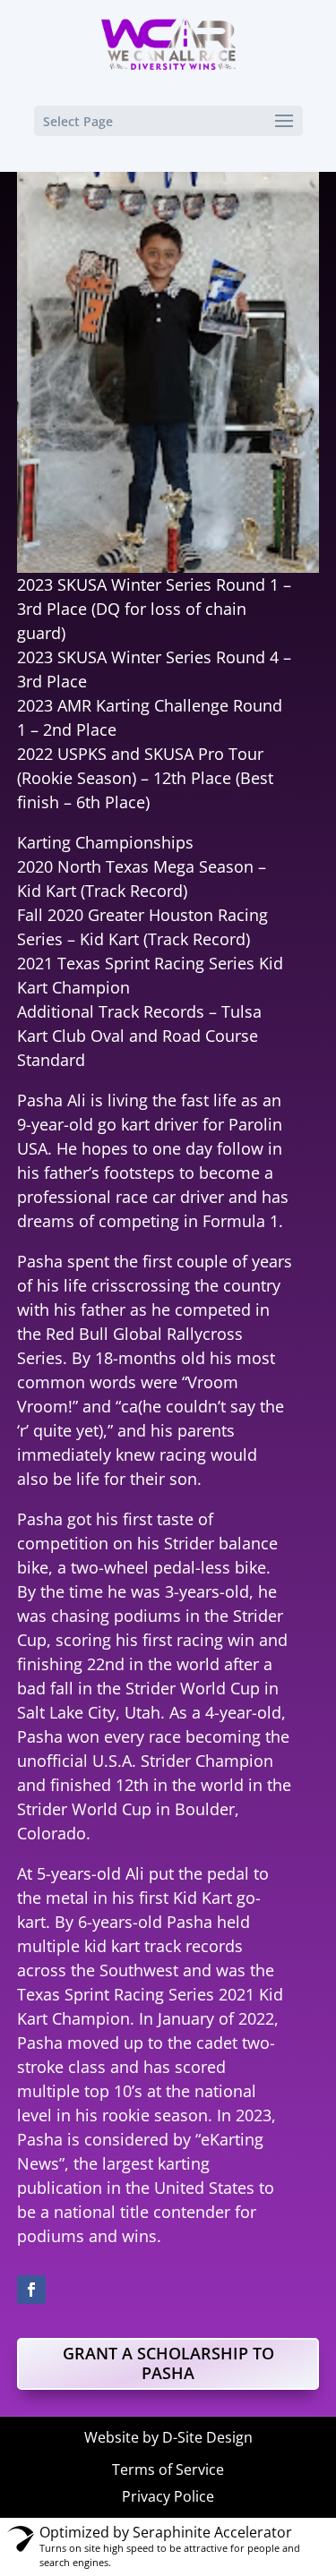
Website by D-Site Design (168, 2437)
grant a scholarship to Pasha (168, 2363)
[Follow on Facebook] (31, 2290)
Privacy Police (168, 2496)
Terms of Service (168, 2469)
